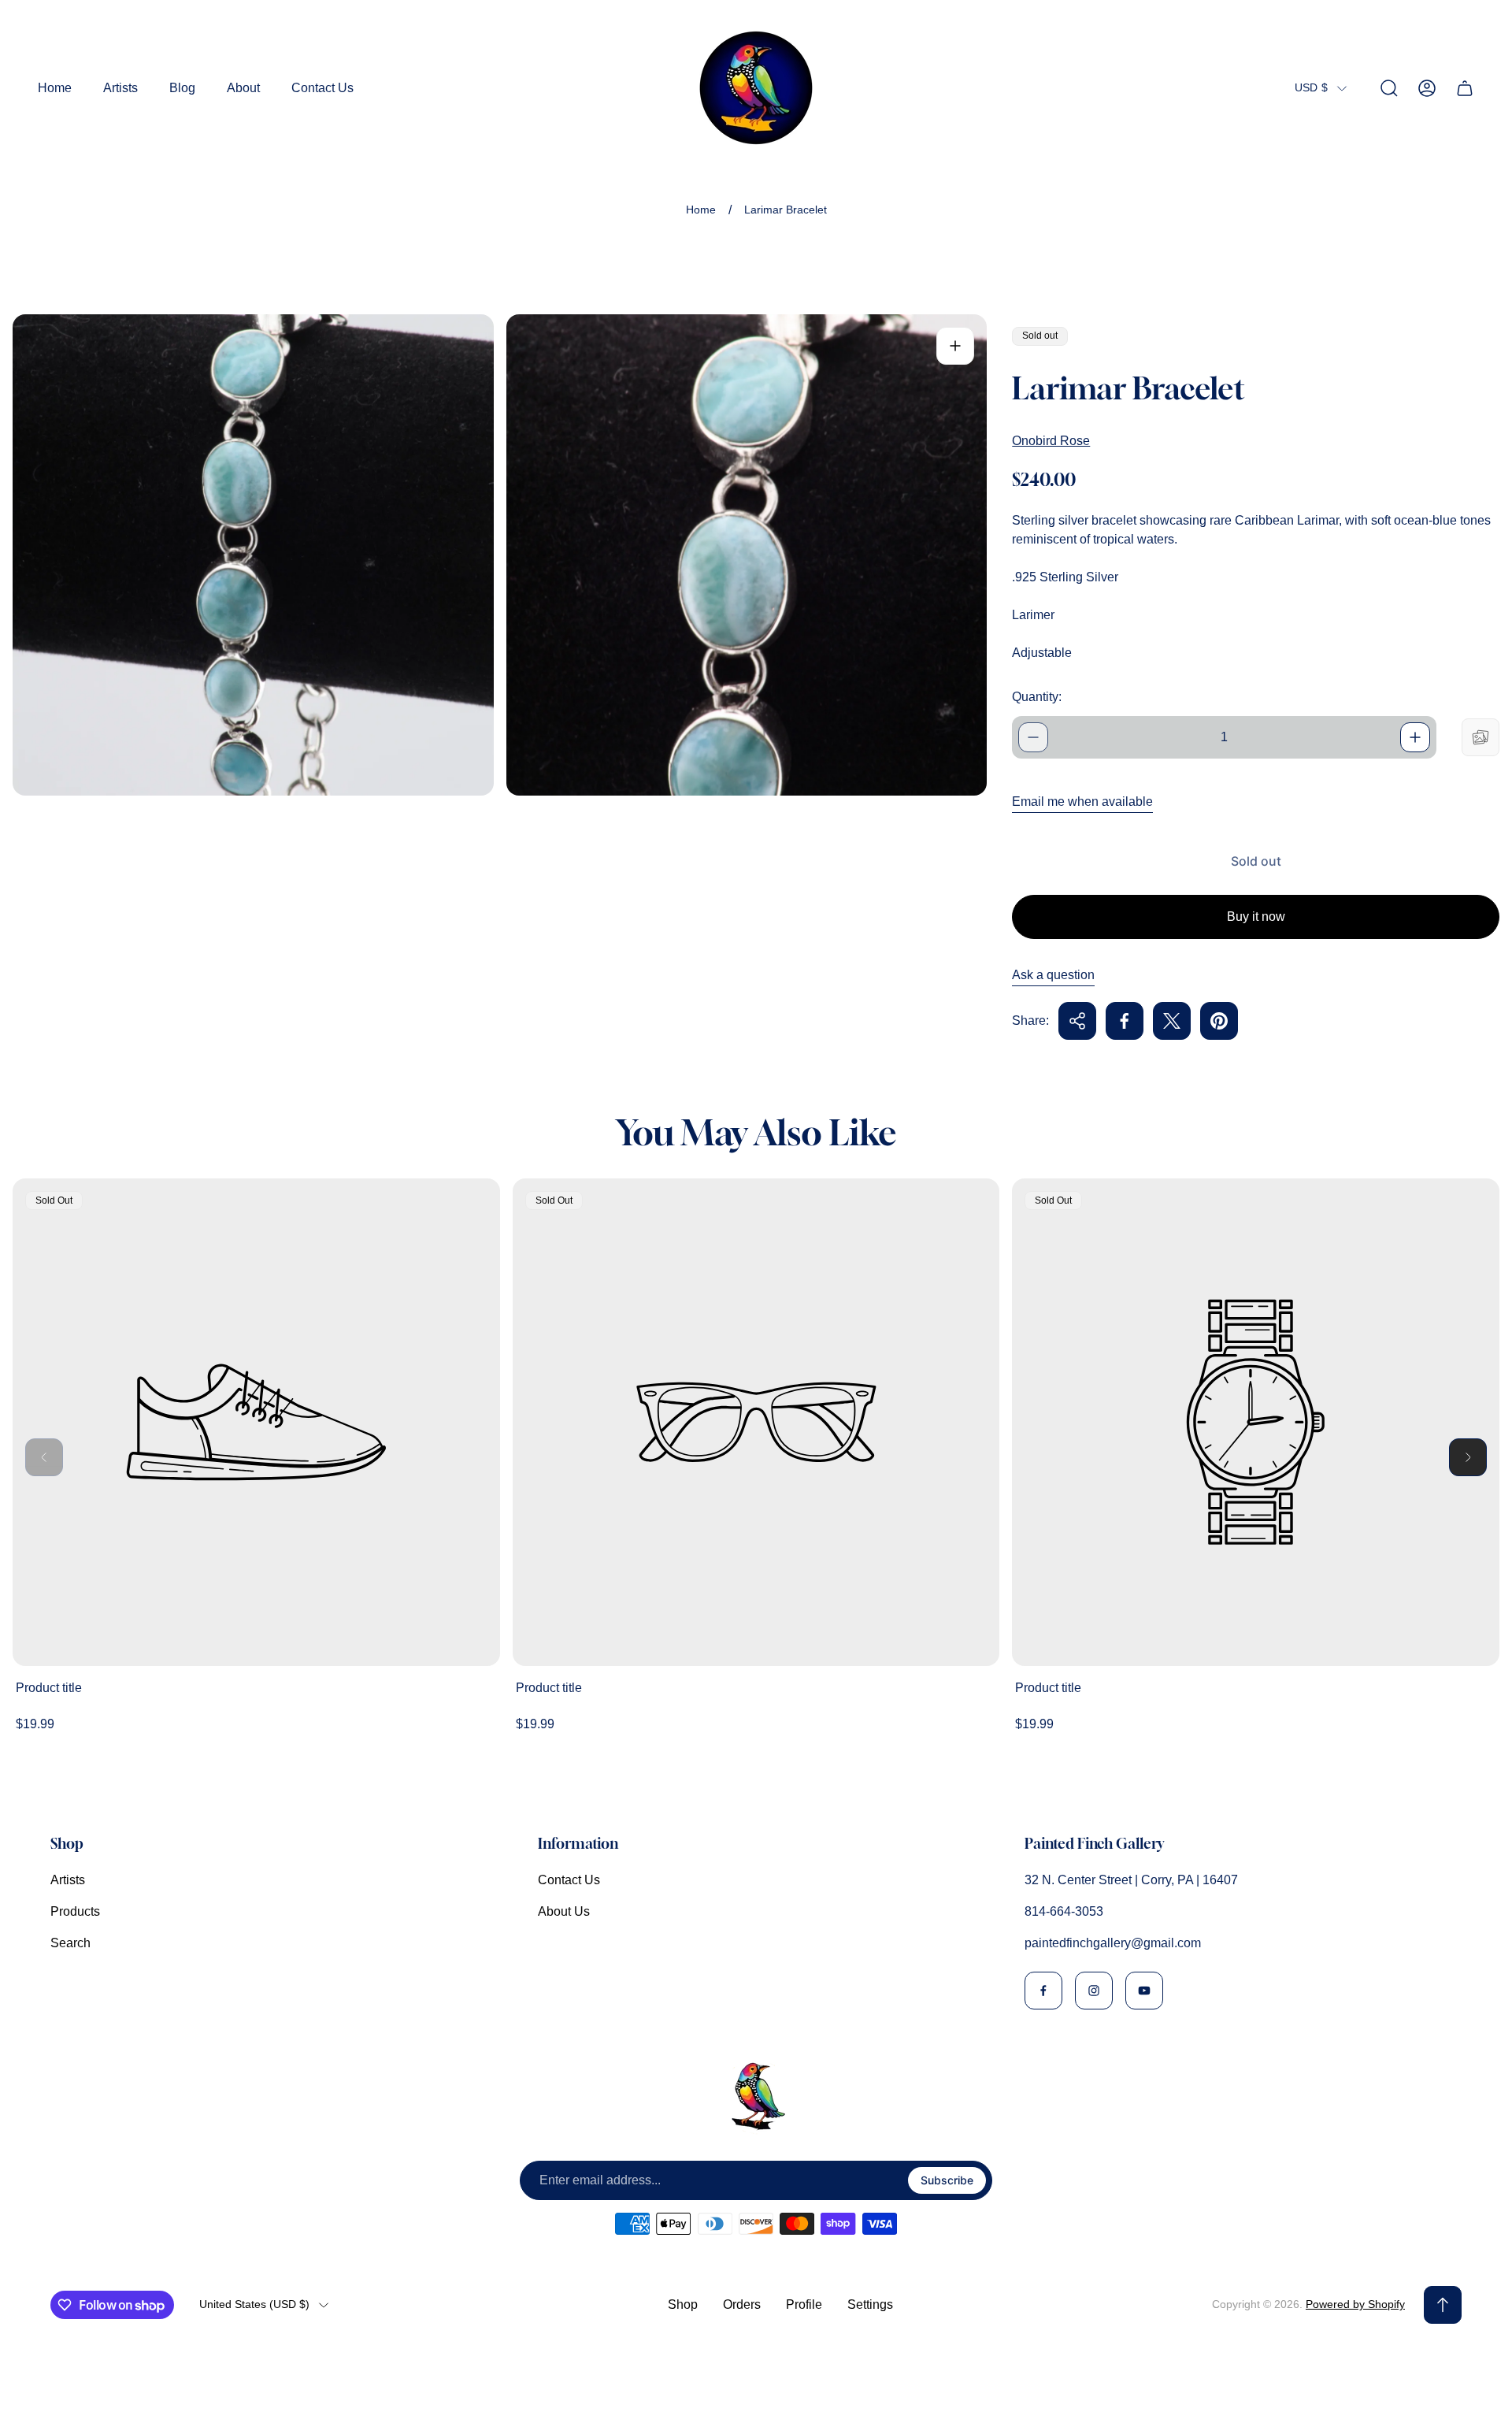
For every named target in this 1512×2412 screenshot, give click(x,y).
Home (701, 210)
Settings (870, 2304)
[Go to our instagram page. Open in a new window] (1094, 1991)
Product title (49, 1688)
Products (75, 1911)
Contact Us (569, 1880)
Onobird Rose (1051, 441)
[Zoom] (955, 346)
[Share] (1077, 1021)
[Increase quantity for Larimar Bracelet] (1415, 737)
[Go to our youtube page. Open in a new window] (1144, 1991)
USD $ (1311, 87)
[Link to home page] (756, 2096)
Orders (742, 2304)
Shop (683, 2304)
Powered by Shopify (1355, 2304)
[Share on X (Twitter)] (1172, 1021)
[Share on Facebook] (1125, 1021)
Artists (68, 1880)
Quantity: (1037, 697)
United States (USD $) (254, 2304)
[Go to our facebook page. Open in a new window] (1043, 1991)
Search (70, 1943)
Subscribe (947, 2180)
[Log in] (1427, 88)
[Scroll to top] (1443, 2305)
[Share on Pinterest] (1219, 1021)
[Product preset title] (256, 1422)
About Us (564, 1911)
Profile (804, 2304)
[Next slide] (1468, 1457)
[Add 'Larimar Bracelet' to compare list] (1480, 737)
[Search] (1389, 88)
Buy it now (1256, 917)
